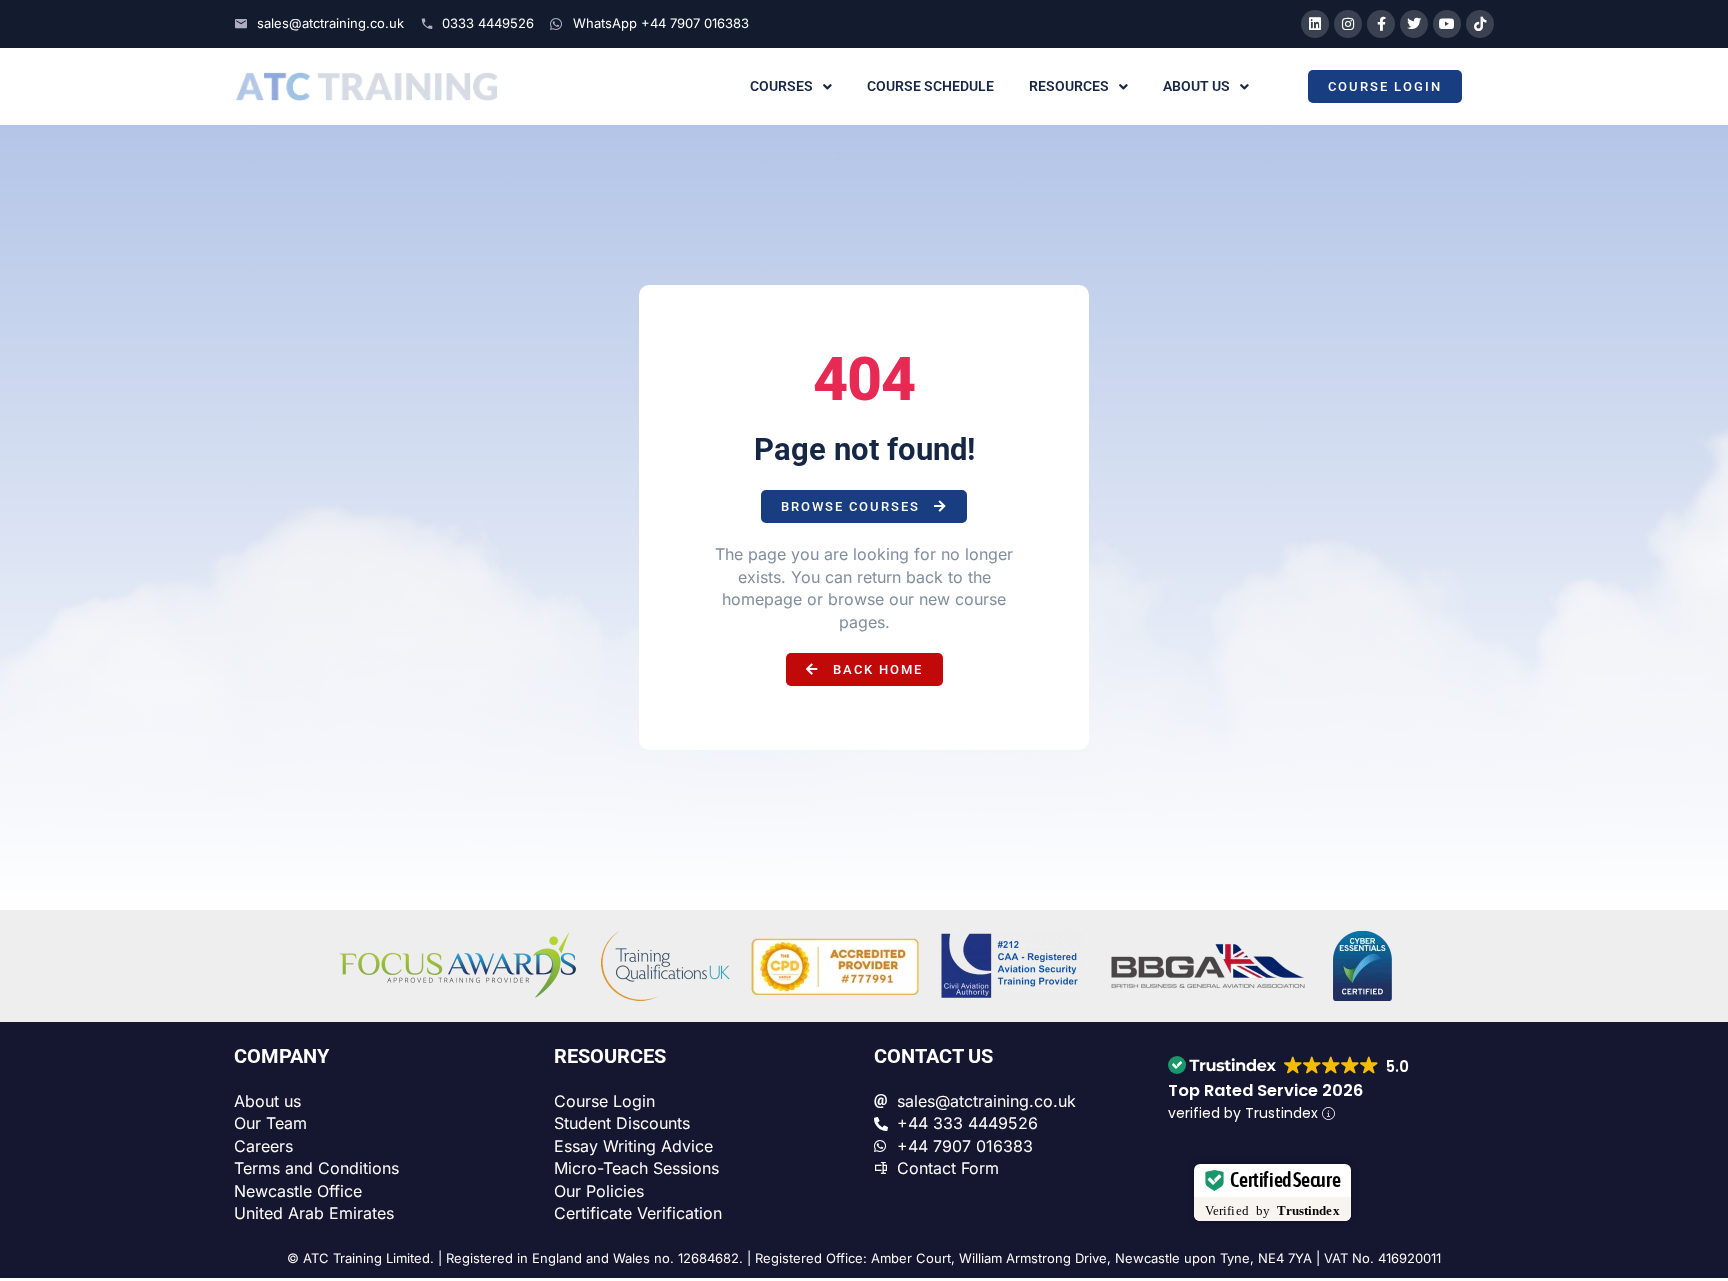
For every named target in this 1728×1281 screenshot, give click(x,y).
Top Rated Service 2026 (1265, 1090)
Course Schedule (930, 86)
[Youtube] (1447, 24)
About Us (1196, 86)
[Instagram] (1348, 24)
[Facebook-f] (1381, 24)
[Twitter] (1414, 24)
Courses (781, 86)
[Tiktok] (1480, 24)
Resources (1069, 86)
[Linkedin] (1315, 24)
